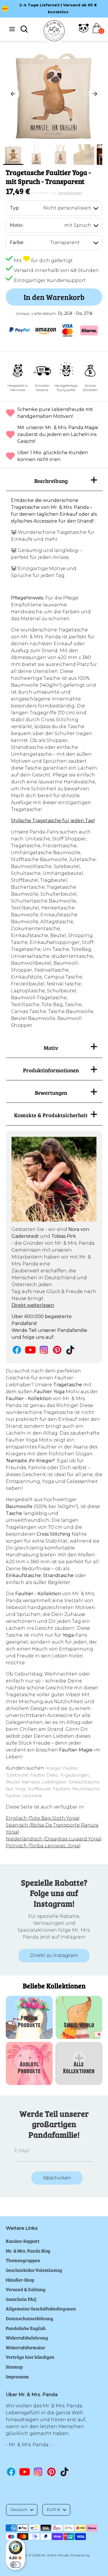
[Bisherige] (13, 94)
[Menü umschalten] (12, 29)
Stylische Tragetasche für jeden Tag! (53, 821)
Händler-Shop (20, 2280)
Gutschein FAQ (21, 2299)
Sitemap (14, 2367)
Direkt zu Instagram (54, 1955)
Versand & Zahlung (26, 2289)
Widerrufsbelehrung (27, 2338)
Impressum (17, 2376)
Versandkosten (70, 193)
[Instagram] (44, 1350)
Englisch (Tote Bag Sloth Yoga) (43, 1818)
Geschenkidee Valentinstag (34, 2270)
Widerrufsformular (25, 2347)
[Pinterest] (57, 1350)
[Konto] (84, 32)
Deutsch (19, 2510)
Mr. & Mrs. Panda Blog (28, 2251)
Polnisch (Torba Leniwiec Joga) (43, 1846)
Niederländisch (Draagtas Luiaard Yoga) (54, 1839)
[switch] (16, 2565)
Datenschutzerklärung (30, 2318)
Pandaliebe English (26, 2328)
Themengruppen (23, 2260)
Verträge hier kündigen (30, 2357)
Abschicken (57, 2178)
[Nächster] (95, 94)
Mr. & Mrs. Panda (55, 2555)
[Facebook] (17, 1350)
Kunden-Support (23, 2241)
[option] (54, 5)
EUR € (53, 2510)
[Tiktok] (71, 1350)
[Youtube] (30, 1350)
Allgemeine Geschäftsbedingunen (41, 2309)
